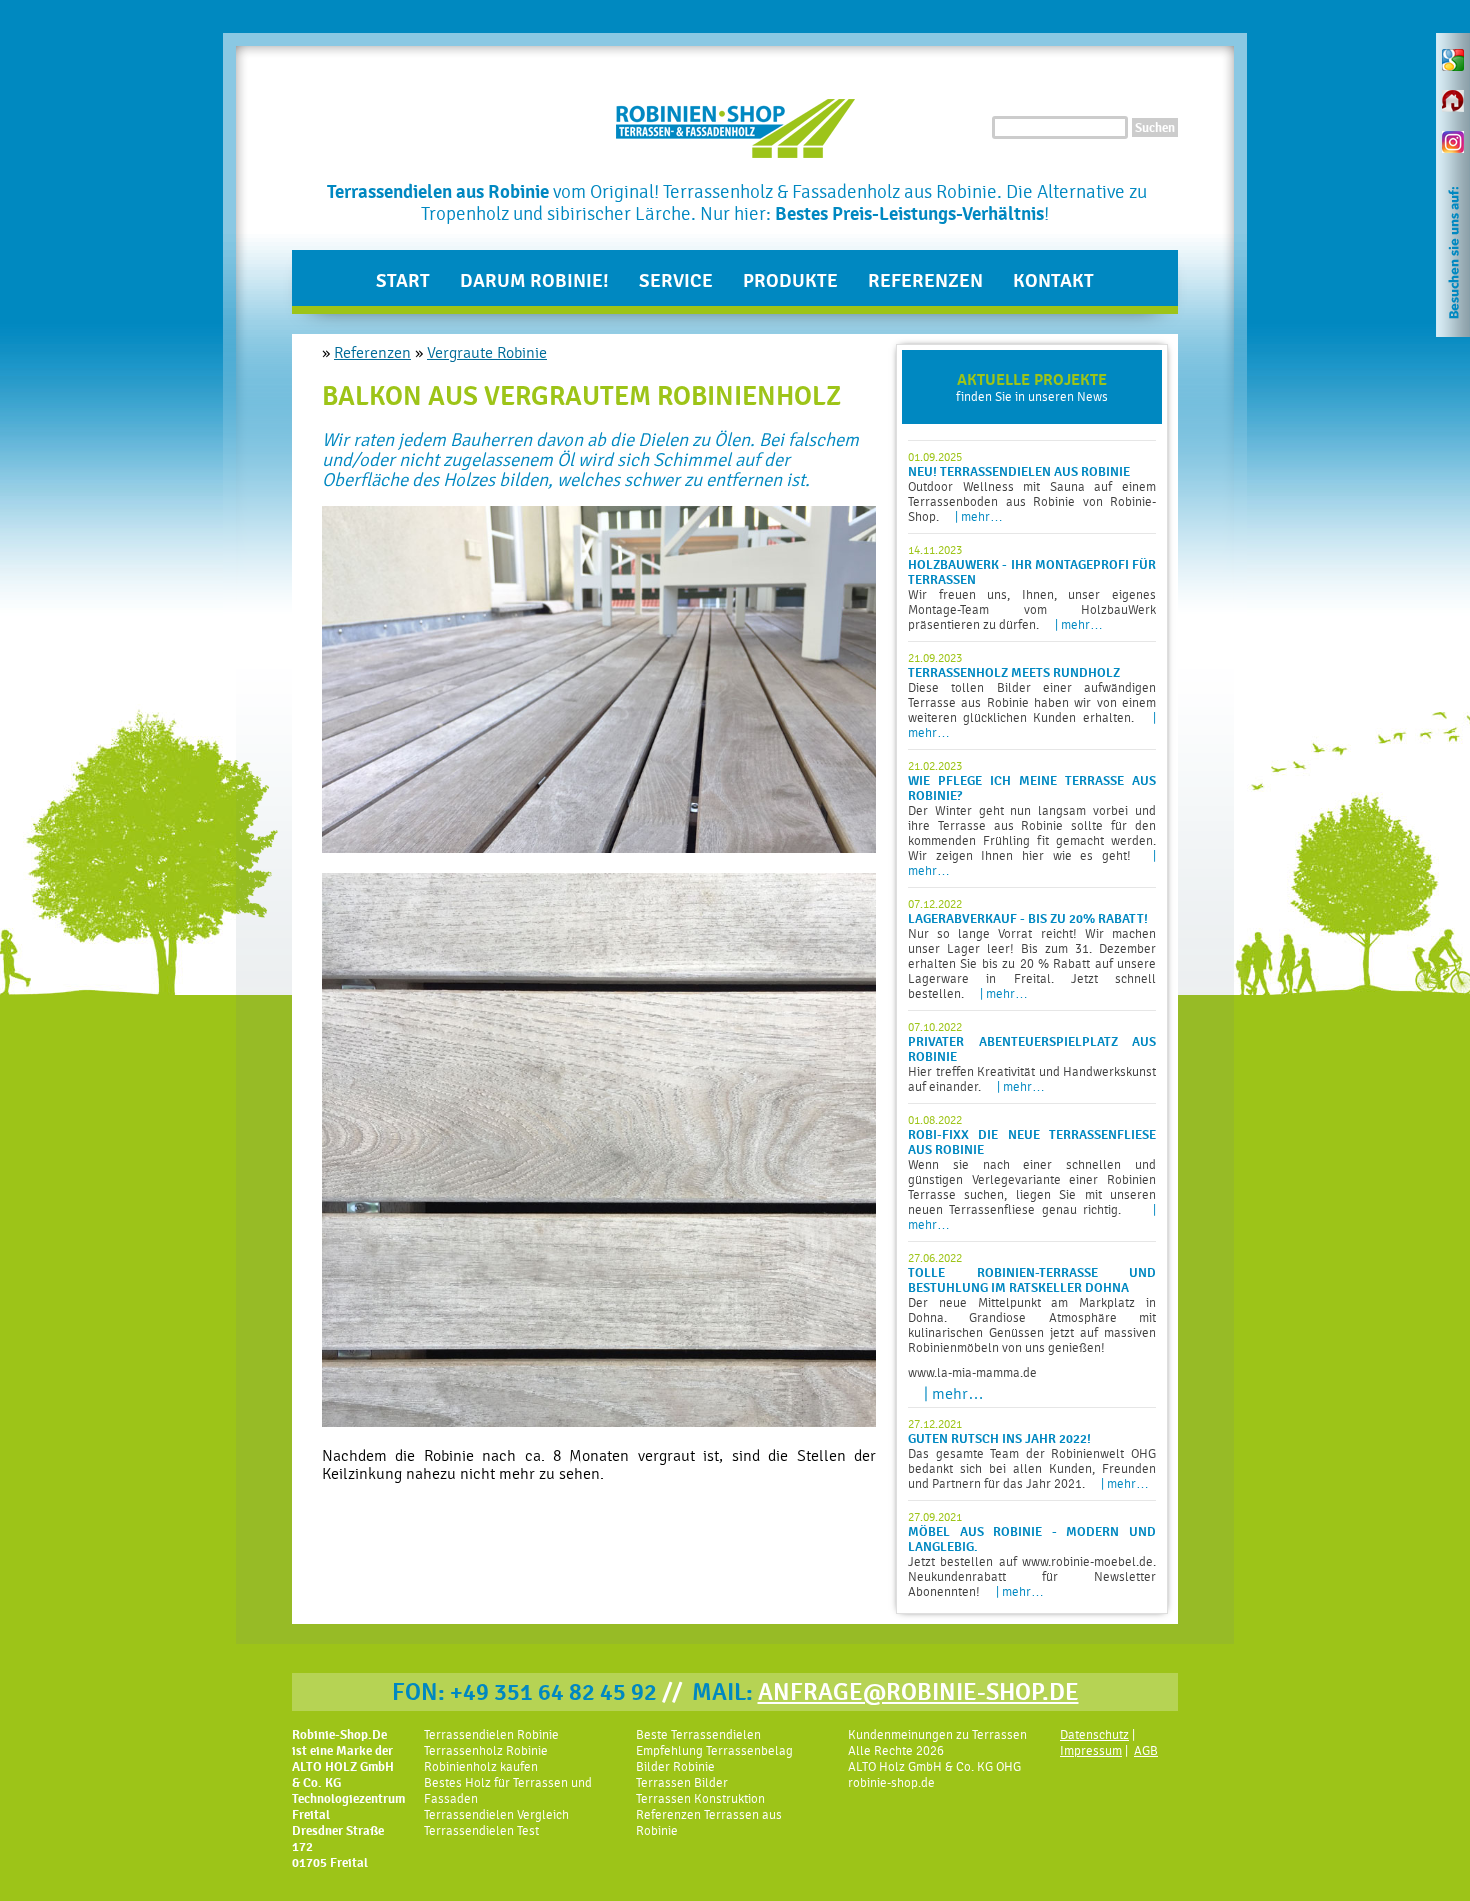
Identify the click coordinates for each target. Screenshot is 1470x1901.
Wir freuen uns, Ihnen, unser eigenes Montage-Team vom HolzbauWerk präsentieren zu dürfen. (1032, 587)
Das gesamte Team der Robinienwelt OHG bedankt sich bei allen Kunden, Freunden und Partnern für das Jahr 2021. (1032, 1454)
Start (403, 281)
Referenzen (925, 281)
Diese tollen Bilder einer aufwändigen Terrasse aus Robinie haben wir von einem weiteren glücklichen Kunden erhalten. (1032, 695)
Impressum (1091, 1750)
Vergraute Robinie (487, 353)
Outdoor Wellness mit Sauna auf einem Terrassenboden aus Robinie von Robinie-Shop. (1032, 487)
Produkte (790, 281)
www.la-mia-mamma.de (972, 1372)
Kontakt (1053, 281)
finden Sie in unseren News (1032, 387)
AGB (1146, 1750)
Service (676, 281)
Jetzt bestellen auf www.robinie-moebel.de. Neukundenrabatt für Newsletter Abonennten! (1032, 1554)
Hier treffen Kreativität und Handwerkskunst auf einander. (1032, 1057)
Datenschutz (1094, 1734)
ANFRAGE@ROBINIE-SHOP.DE (918, 1692)
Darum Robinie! (534, 281)
